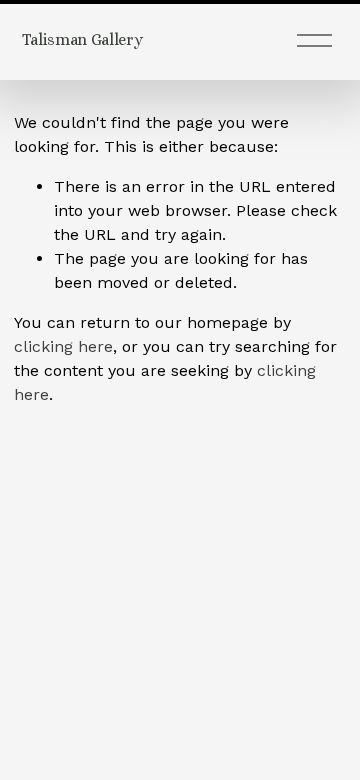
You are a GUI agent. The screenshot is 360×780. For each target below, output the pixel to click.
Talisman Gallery (82, 39)
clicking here (63, 346)
